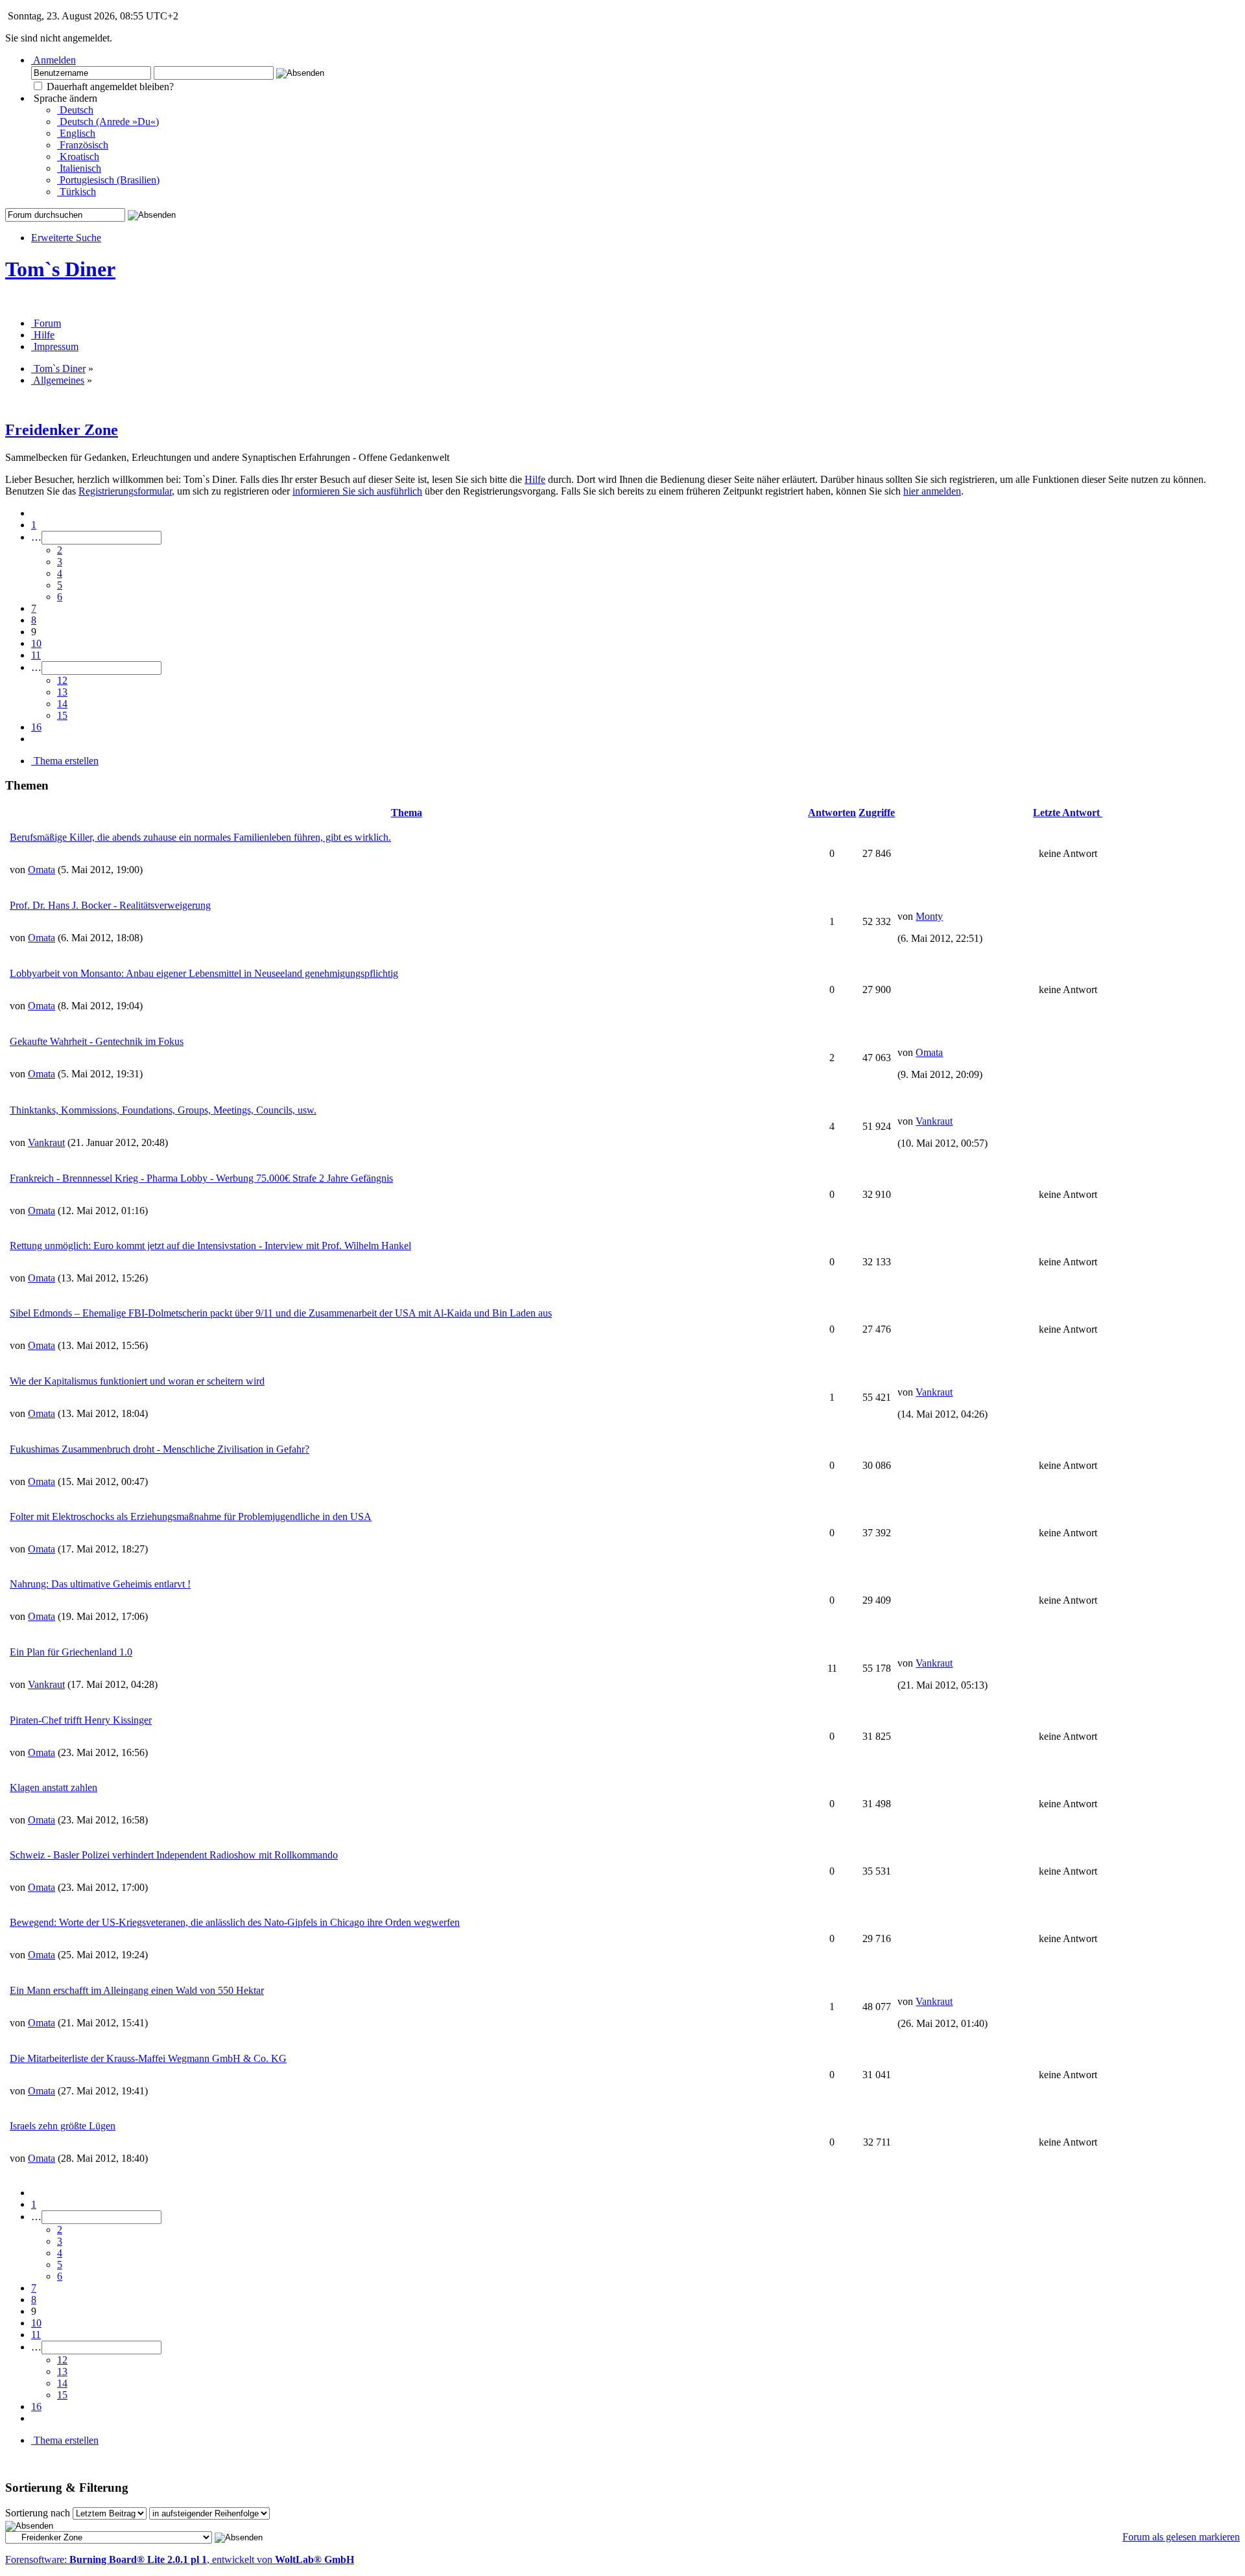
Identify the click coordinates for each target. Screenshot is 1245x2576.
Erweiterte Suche (66, 238)
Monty (929, 916)
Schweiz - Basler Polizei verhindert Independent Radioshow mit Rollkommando (174, 1855)
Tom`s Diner (60, 269)
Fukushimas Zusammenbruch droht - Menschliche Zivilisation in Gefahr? (160, 1449)
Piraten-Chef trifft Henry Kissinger (81, 1720)
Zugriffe (877, 813)
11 (36, 655)
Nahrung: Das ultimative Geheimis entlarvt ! (100, 1584)
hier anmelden (932, 491)
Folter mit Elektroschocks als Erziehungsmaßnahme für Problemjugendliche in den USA (191, 1516)
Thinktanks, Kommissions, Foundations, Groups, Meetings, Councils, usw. (163, 1110)
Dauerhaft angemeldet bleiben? (109, 87)
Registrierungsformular (125, 491)
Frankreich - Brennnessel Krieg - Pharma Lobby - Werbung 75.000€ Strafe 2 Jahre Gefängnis (201, 1178)
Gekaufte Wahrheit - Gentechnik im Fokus (97, 1041)
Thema (407, 813)
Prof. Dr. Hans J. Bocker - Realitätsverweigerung (110, 905)
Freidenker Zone (62, 430)
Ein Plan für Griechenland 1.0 (71, 1652)
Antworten (832, 813)
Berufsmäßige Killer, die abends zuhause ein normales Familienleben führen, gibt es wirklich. (200, 837)
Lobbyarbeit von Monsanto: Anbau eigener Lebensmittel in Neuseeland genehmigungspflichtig (204, 973)
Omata (41, 870)
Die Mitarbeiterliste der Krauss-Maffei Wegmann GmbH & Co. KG (148, 2058)
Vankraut (46, 1142)
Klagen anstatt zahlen (53, 1787)
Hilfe (535, 479)
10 (36, 643)
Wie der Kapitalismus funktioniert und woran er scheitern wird (137, 1381)
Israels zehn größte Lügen (63, 2126)
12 (62, 680)
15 (62, 715)
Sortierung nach (38, 2513)
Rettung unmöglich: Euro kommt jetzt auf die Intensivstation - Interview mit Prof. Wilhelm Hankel (210, 1246)
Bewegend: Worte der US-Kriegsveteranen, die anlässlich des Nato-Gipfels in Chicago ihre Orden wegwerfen (235, 1922)
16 (36, 727)
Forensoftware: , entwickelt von (180, 2559)
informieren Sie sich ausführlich (357, 491)
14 (62, 704)
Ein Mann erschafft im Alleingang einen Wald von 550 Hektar (137, 1990)
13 (62, 692)
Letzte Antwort (1068, 813)
